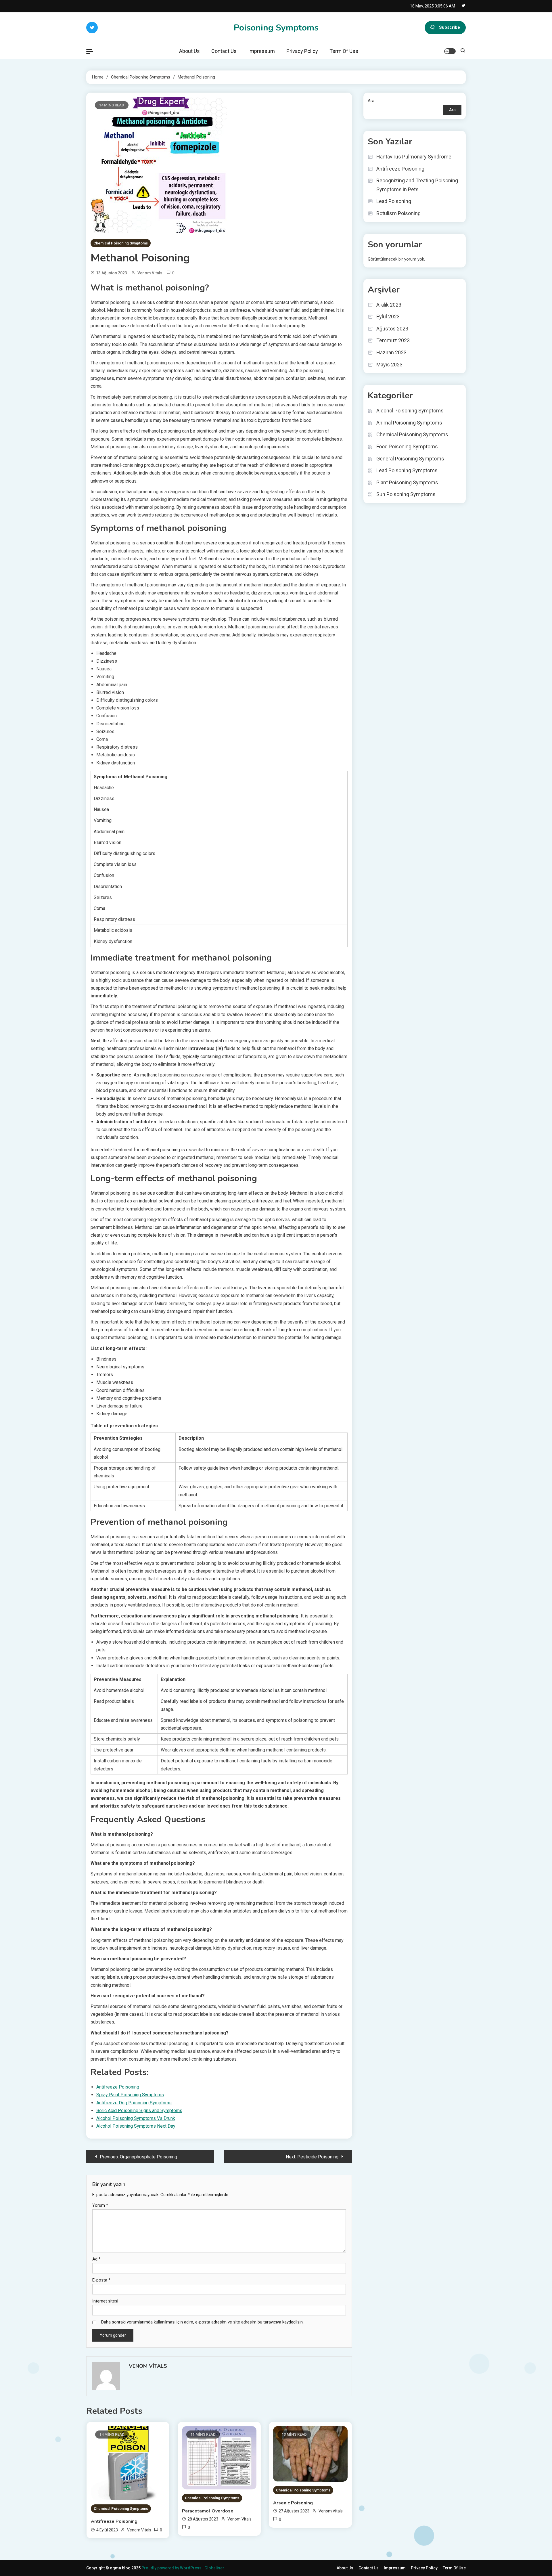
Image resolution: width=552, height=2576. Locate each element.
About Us (189, 51)
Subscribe (450, 27)
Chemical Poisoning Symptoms (121, 243)
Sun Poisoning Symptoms (406, 494)
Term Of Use (344, 51)
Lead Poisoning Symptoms (407, 470)
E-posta (101, 2280)
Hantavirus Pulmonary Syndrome (414, 157)
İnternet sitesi (105, 2301)
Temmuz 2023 (393, 340)
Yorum (100, 2205)
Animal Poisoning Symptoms (409, 423)
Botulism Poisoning (398, 213)
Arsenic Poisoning (293, 2503)
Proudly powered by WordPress (172, 2568)
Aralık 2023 (389, 305)
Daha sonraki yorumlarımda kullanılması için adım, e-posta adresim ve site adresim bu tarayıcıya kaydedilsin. (202, 2322)
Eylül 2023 (388, 316)
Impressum (261, 51)
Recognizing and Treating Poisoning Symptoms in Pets (417, 185)
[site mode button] (450, 51)
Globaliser (214, 2568)
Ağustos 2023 (392, 329)
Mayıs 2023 (389, 365)
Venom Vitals (150, 273)
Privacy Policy (302, 51)
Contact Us (224, 51)
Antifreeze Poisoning (114, 2521)
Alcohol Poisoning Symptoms (410, 411)
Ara (371, 101)
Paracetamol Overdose (208, 2511)
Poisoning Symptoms (276, 28)
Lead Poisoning (394, 201)
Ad (96, 2259)
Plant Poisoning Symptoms (407, 482)
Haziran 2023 (391, 352)
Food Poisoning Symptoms (407, 446)
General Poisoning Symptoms (410, 459)
